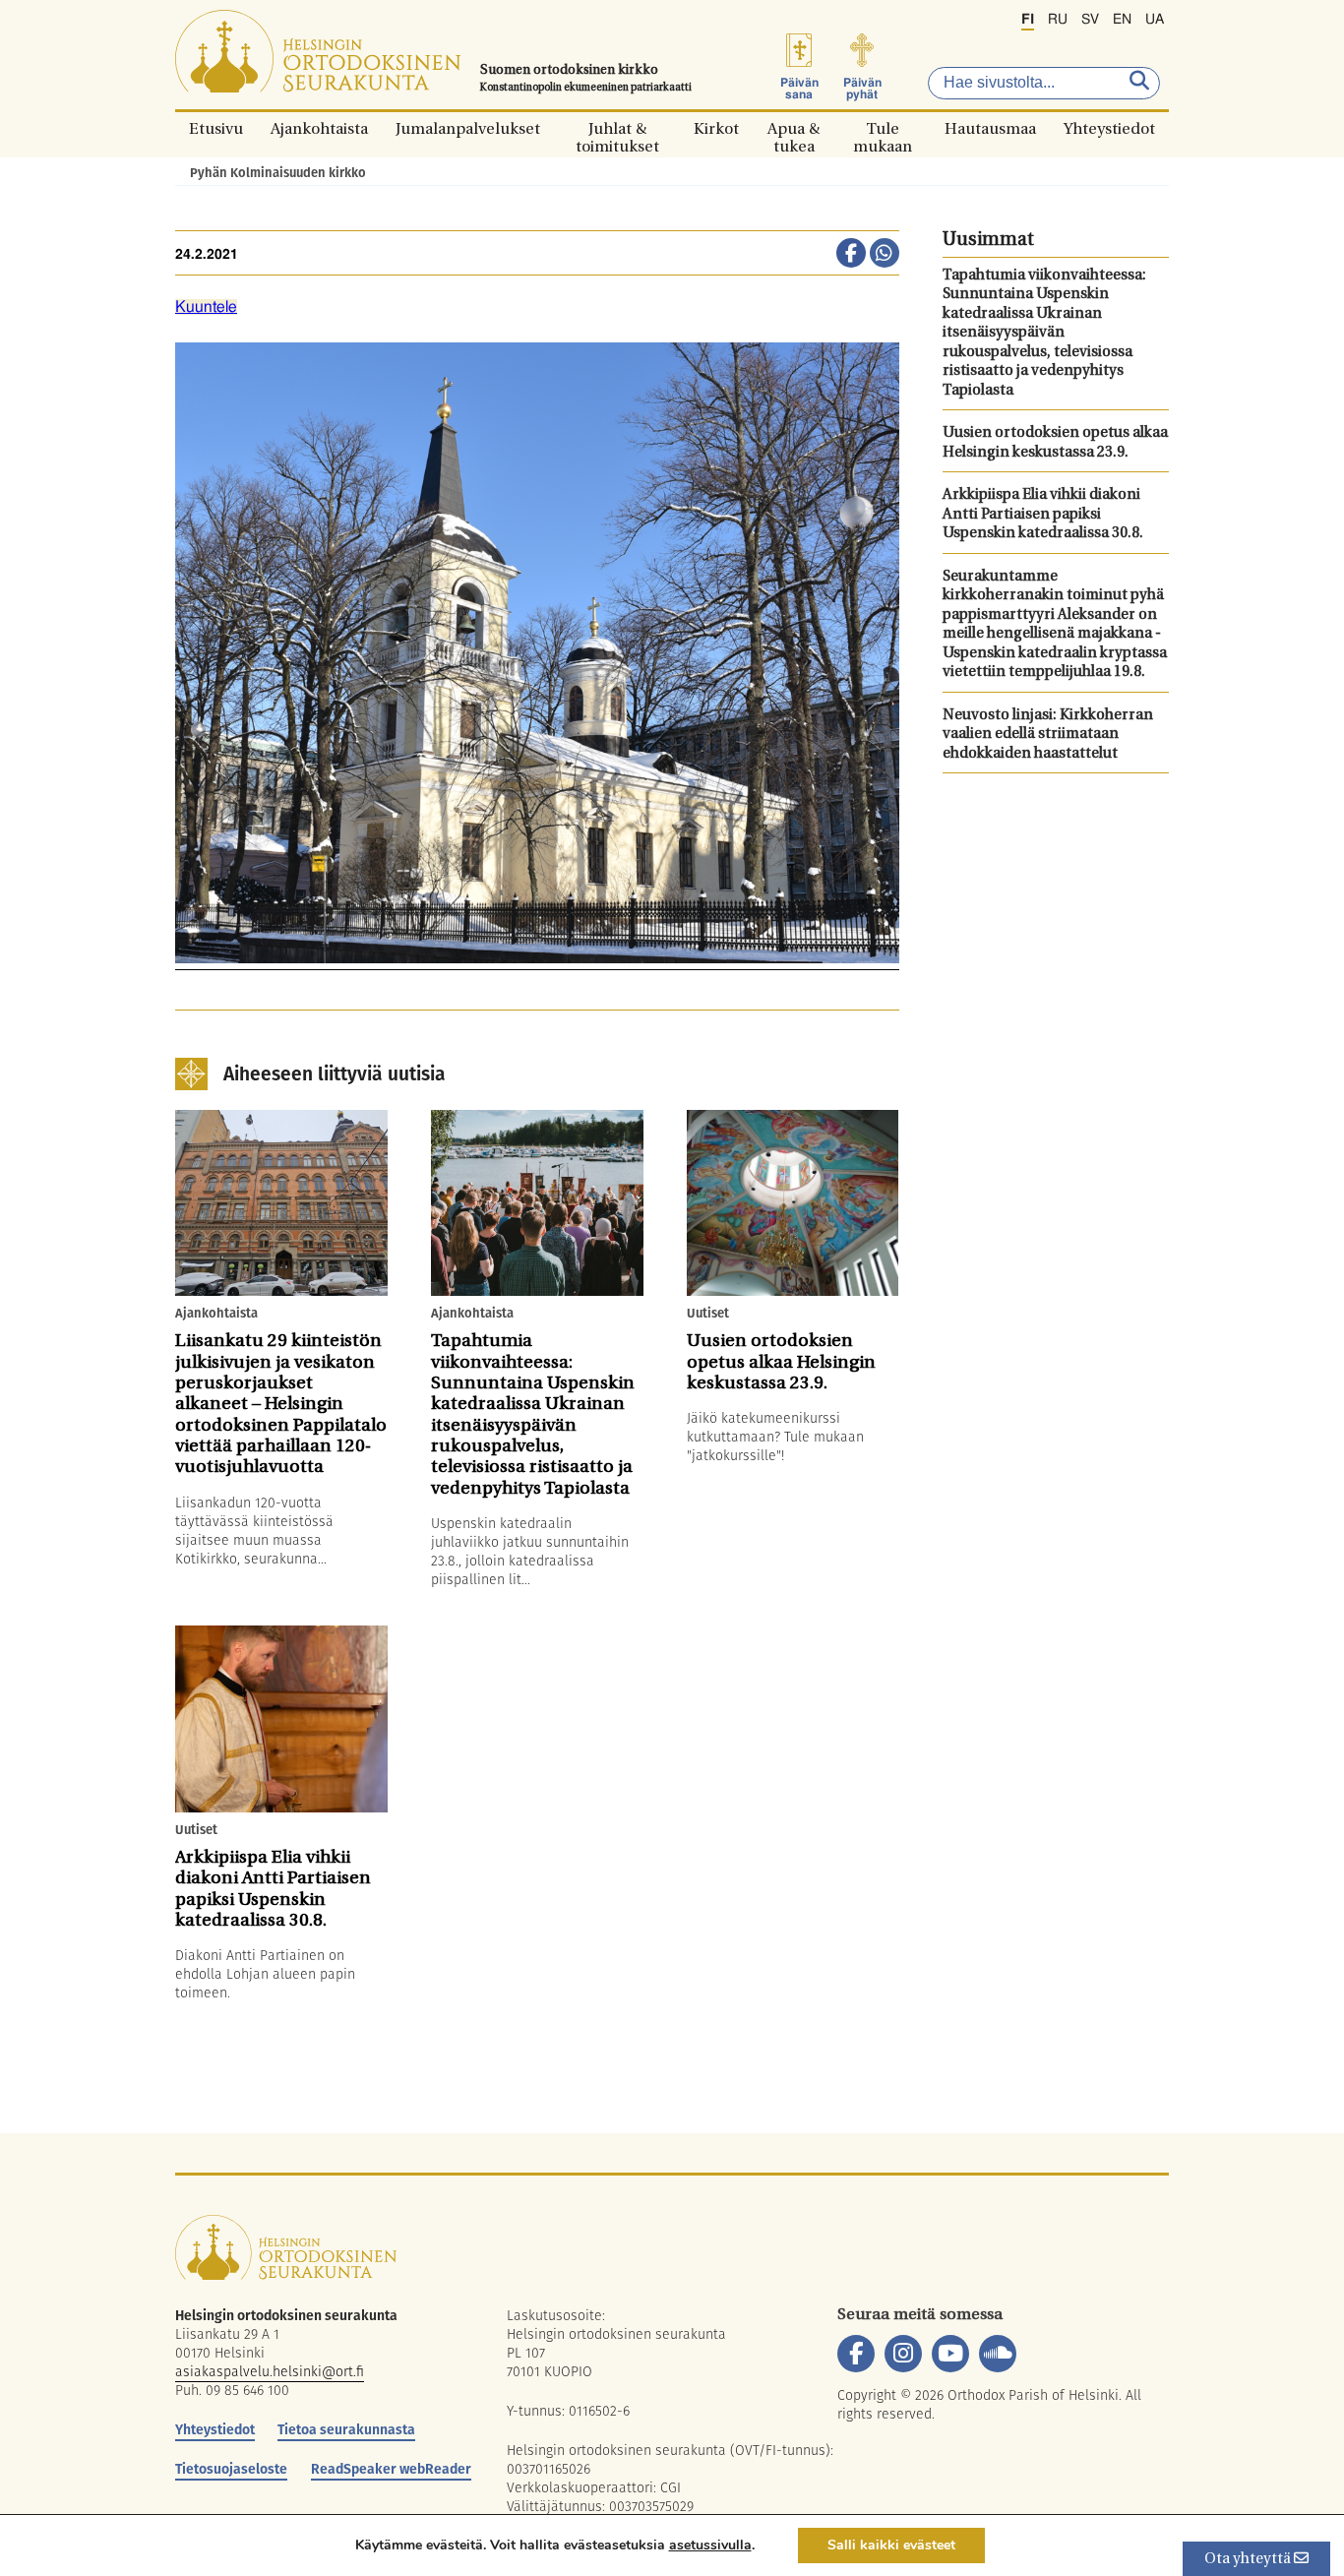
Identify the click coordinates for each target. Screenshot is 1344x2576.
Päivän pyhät (862, 89)
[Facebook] (856, 2354)
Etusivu (216, 128)
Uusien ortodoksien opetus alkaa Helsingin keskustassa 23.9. (1055, 443)
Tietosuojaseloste (231, 2469)
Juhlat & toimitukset (617, 128)
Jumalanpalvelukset (468, 128)
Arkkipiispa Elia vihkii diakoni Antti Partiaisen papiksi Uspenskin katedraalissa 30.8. (1043, 515)
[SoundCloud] (998, 2354)
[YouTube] (950, 2354)
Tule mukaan (883, 128)
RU (1058, 20)
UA (1155, 20)
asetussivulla (710, 2545)
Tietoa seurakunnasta (346, 2429)
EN (1122, 20)
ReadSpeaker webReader (391, 2469)
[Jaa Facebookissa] (851, 255)
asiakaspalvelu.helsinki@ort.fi (270, 2371)
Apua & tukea (794, 128)
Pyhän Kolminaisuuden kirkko (278, 173)
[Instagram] (903, 2354)
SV (1090, 20)
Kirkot (716, 128)
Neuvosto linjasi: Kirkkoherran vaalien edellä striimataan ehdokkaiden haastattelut (1048, 735)
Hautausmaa (990, 128)
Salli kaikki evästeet (891, 2545)
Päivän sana (799, 89)
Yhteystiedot (1109, 128)
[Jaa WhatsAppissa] (885, 255)
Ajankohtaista (319, 128)
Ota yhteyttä (1249, 2560)
